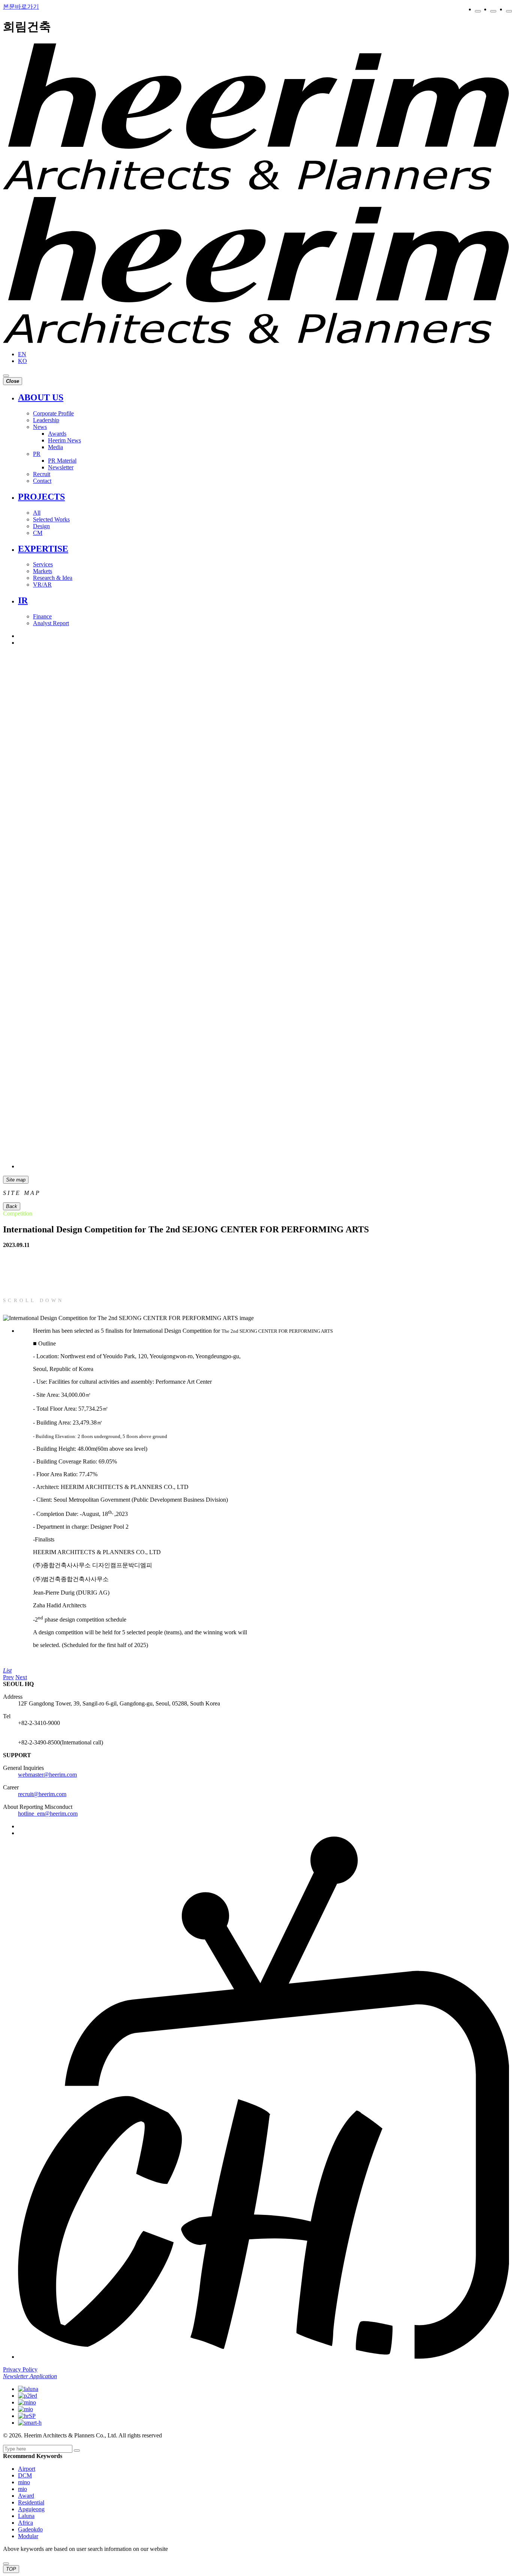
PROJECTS (41, 497)
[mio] (25, 2409)
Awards (57, 434)
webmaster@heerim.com (47, 1775)
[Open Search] (6, 376)
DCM (25, 2475)
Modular (28, 2536)
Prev (8, 1677)
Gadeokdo (30, 2529)
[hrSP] (27, 2416)
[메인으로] (256, 187)
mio (22, 2489)
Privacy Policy (20, 2369)
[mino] (27, 2402)
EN (22, 354)
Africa (25, 2523)
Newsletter (61, 467)
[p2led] (28, 2396)
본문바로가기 (21, 7)
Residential (31, 2502)
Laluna (26, 2516)
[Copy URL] (478, 11)
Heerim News (64, 440)
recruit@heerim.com (42, 1794)
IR (23, 600)
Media (55, 447)
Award (26, 2496)
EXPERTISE (43, 549)
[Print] (493, 11)
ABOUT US (41, 397)
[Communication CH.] (263, 1166)
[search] (77, 2451)
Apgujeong (31, 2509)
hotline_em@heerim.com (48, 1814)
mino (24, 2482)
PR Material (62, 461)
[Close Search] (6, 2564)
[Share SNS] (509, 11)
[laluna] (28, 2389)
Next (21, 1677)
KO (22, 361)
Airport (27, 2469)
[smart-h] (30, 2423)
